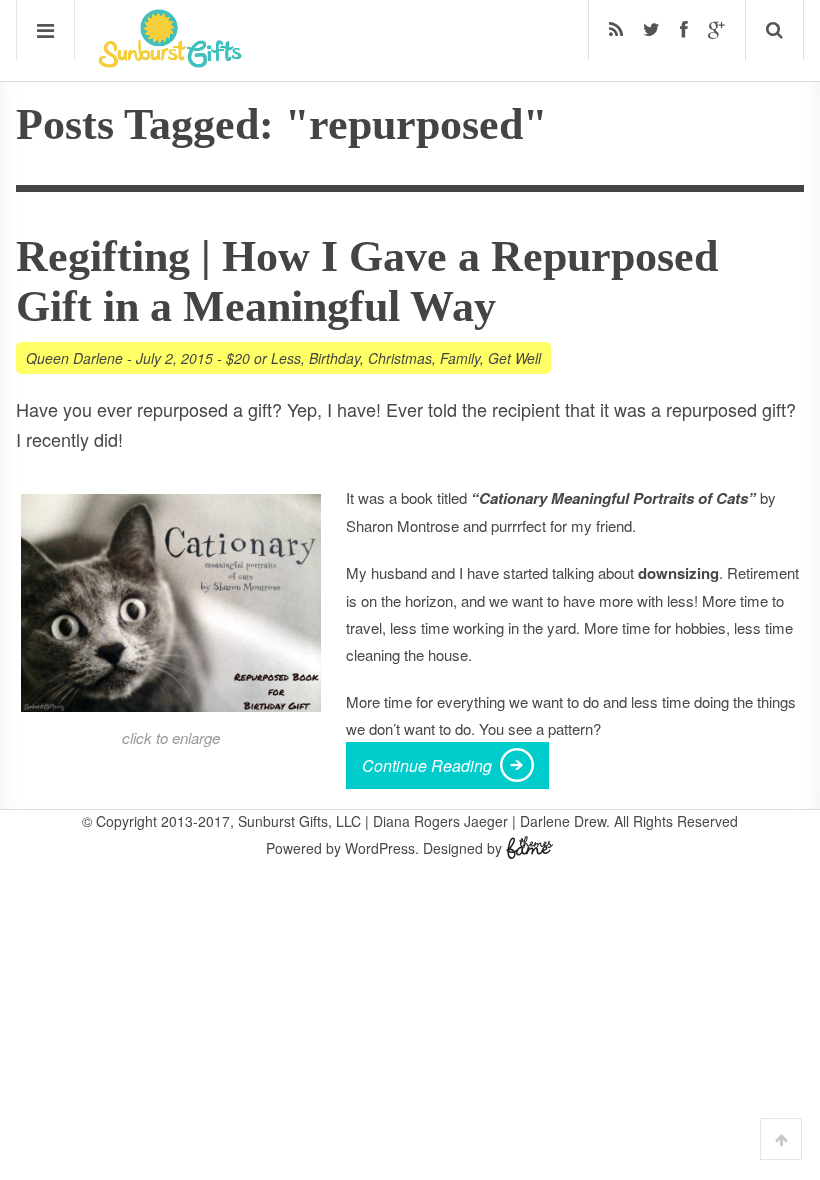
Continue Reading (427, 765)
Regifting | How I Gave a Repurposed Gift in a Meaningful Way (367, 281)
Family (460, 358)
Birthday (334, 358)
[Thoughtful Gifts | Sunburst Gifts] (170, 61)
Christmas (400, 358)
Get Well (514, 358)
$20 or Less (263, 358)
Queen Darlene (74, 358)
